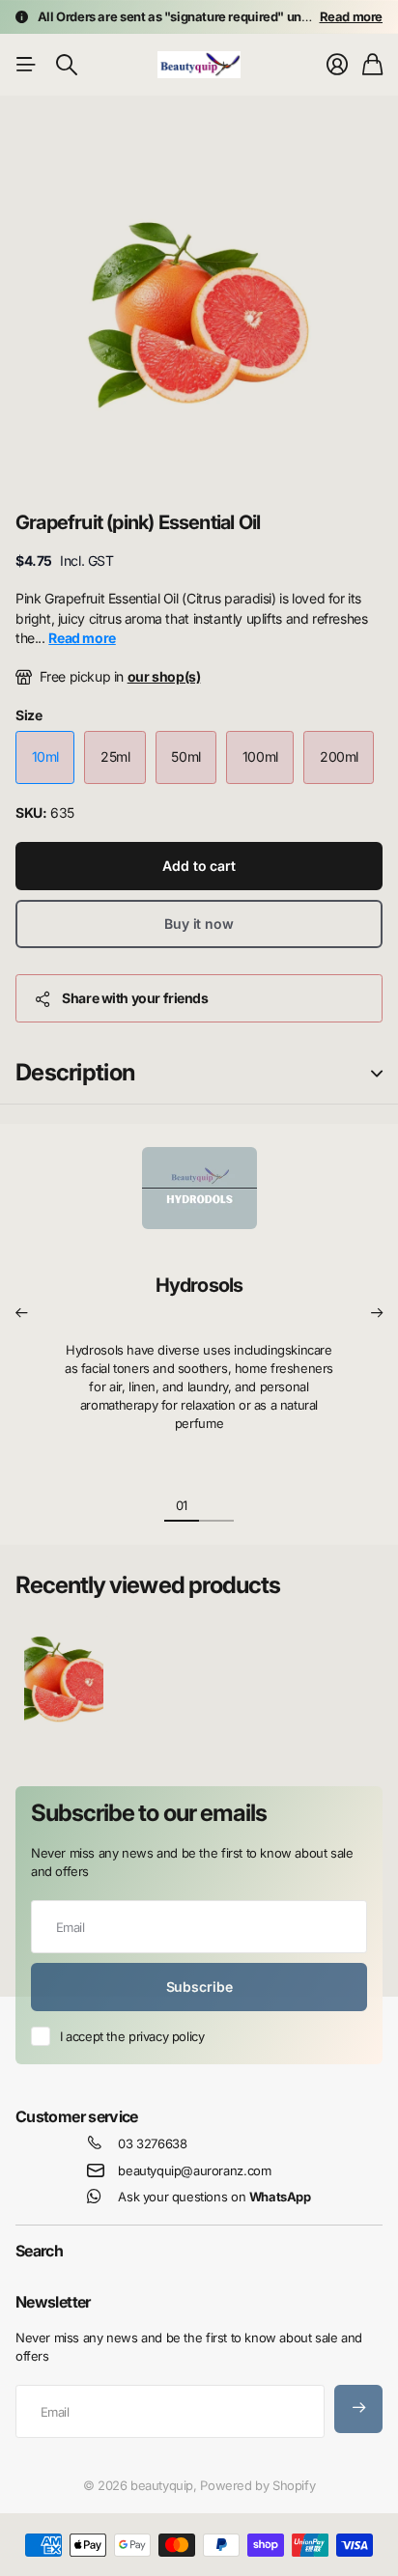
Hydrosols (199, 1285)
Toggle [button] (377, 1073)
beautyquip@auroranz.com (194, 2170)
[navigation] (216, 1504)
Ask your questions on (214, 2197)
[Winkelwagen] (372, 65)
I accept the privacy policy (132, 2036)
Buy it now (199, 924)
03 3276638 (152, 2143)
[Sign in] (337, 65)
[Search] (67, 65)
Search (39, 2251)
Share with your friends (135, 998)
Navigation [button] (26, 65)
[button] (21, 1313)
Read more (352, 16)
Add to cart (199, 866)
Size (28, 715)
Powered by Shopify (257, 2485)
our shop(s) (164, 676)
